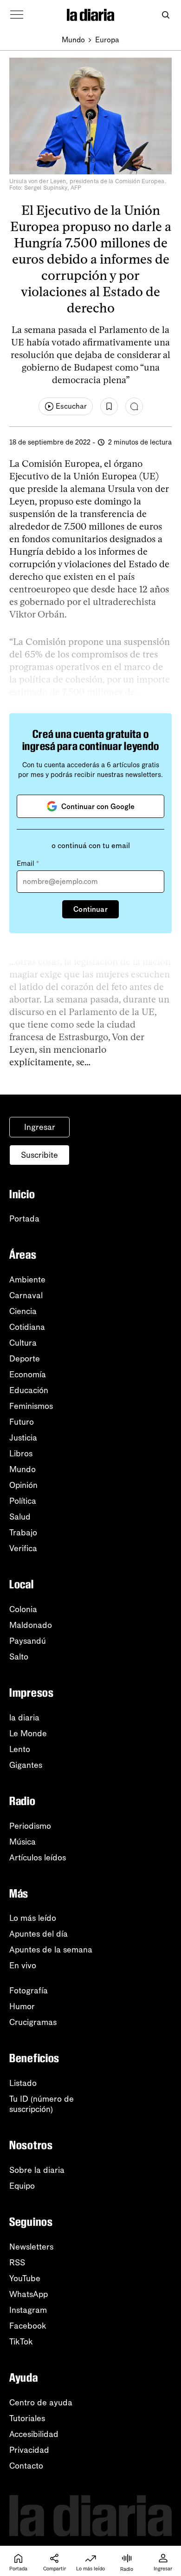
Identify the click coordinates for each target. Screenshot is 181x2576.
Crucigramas (33, 2022)
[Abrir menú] (17, 15)
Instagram (28, 2310)
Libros (21, 1454)
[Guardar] (109, 406)
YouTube (25, 2278)
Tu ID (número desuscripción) (42, 2104)
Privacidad (29, 2450)
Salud (20, 1517)
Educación (29, 1390)
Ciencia (23, 1311)
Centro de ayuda (41, 2403)
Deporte (25, 1359)
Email (28, 863)
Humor (22, 2006)
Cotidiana (27, 1327)
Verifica (23, 1548)
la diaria (24, 1718)
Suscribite (39, 1155)
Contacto (26, 2466)
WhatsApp (29, 2294)
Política (23, 1501)
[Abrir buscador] (165, 15)
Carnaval (26, 1295)
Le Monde (28, 1733)
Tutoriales (27, 2418)
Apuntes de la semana (51, 1950)
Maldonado (31, 1625)
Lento (20, 1749)
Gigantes (26, 1765)
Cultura (23, 1343)
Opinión (23, 1485)
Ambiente (27, 1280)
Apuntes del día (39, 1934)
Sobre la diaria (37, 2170)
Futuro (22, 1422)
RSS (17, 2263)
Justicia (23, 1438)
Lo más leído (33, 1918)
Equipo (22, 2186)
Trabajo (23, 1533)
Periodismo (30, 1826)
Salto (19, 1657)
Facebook (28, 2326)
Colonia (23, 1609)
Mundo (73, 40)
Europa (107, 40)
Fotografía (29, 1991)
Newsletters (31, 2247)
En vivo (23, 1965)
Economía (28, 1374)
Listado (23, 2083)
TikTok (21, 2342)
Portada (24, 1219)
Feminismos (31, 1406)
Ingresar (40, 1127)
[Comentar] (134, 406)
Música (23, 1842)
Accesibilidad (34, 2434)
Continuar (90, 909)
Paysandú (28, 1641)
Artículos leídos (38, 1858)
